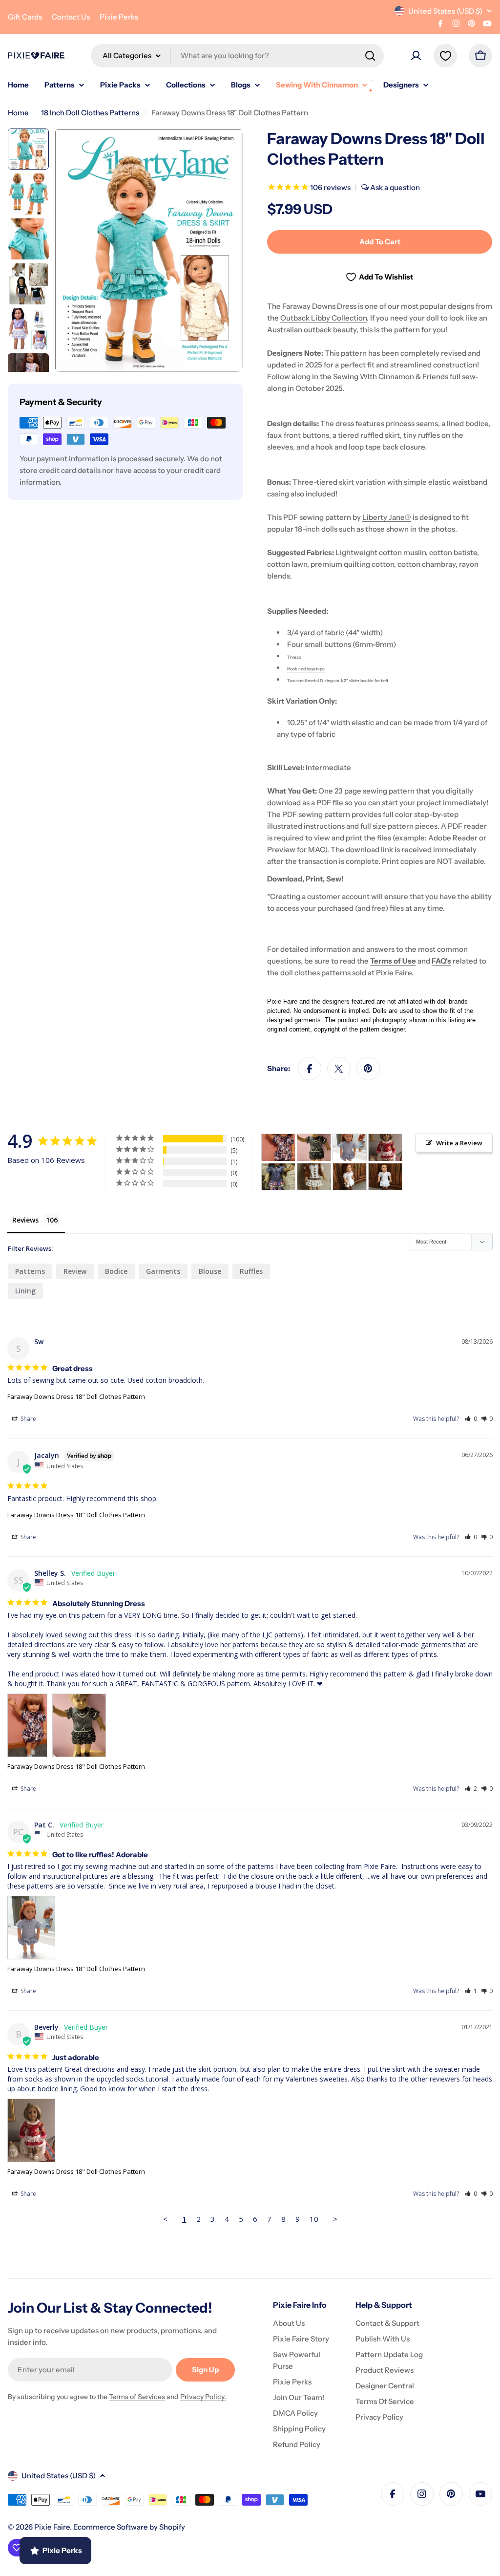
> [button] (335, 2219)
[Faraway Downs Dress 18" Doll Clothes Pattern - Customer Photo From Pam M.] (278, 1177)
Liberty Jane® (387, 517)
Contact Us (71, 17)
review (75, 1271)
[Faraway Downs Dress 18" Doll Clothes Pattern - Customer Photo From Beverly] (385, 1148)
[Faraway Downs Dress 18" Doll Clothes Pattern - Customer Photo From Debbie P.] (314, 1177)
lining (25, 1291)
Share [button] (28, 1419)
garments (163, 1271)
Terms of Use (393, 961)
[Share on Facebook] (310, 1069)
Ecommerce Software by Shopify (129, 2527)
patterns (30, 1271)
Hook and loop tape (306, 669)
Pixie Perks (119, 17)
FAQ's (441, 961)
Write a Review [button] (459, 1143)
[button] (471, 1419)
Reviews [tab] (25, 1220)
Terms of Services (137, 2397)
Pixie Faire (52, 2527)
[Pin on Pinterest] (368, 1069)
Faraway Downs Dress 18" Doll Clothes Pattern (76, 1396)
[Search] (370, 56)
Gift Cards (25, 17)
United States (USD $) (445, 11)
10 (314, 2219)
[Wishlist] (445, 56)
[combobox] (237, 56)
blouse (210, 1271)
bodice (116, 1271)
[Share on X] (339, 1069)
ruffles (251, 1271)
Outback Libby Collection (323, 318)
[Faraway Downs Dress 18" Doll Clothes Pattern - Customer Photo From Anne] (350, 1177)
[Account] (416, 56)
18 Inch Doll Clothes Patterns (90, 113)
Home (18, 113)
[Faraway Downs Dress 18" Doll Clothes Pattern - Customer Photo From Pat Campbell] (350, 1148)
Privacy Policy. (203, 2397)
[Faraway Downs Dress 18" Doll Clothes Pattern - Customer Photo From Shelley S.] (278, 1148)
